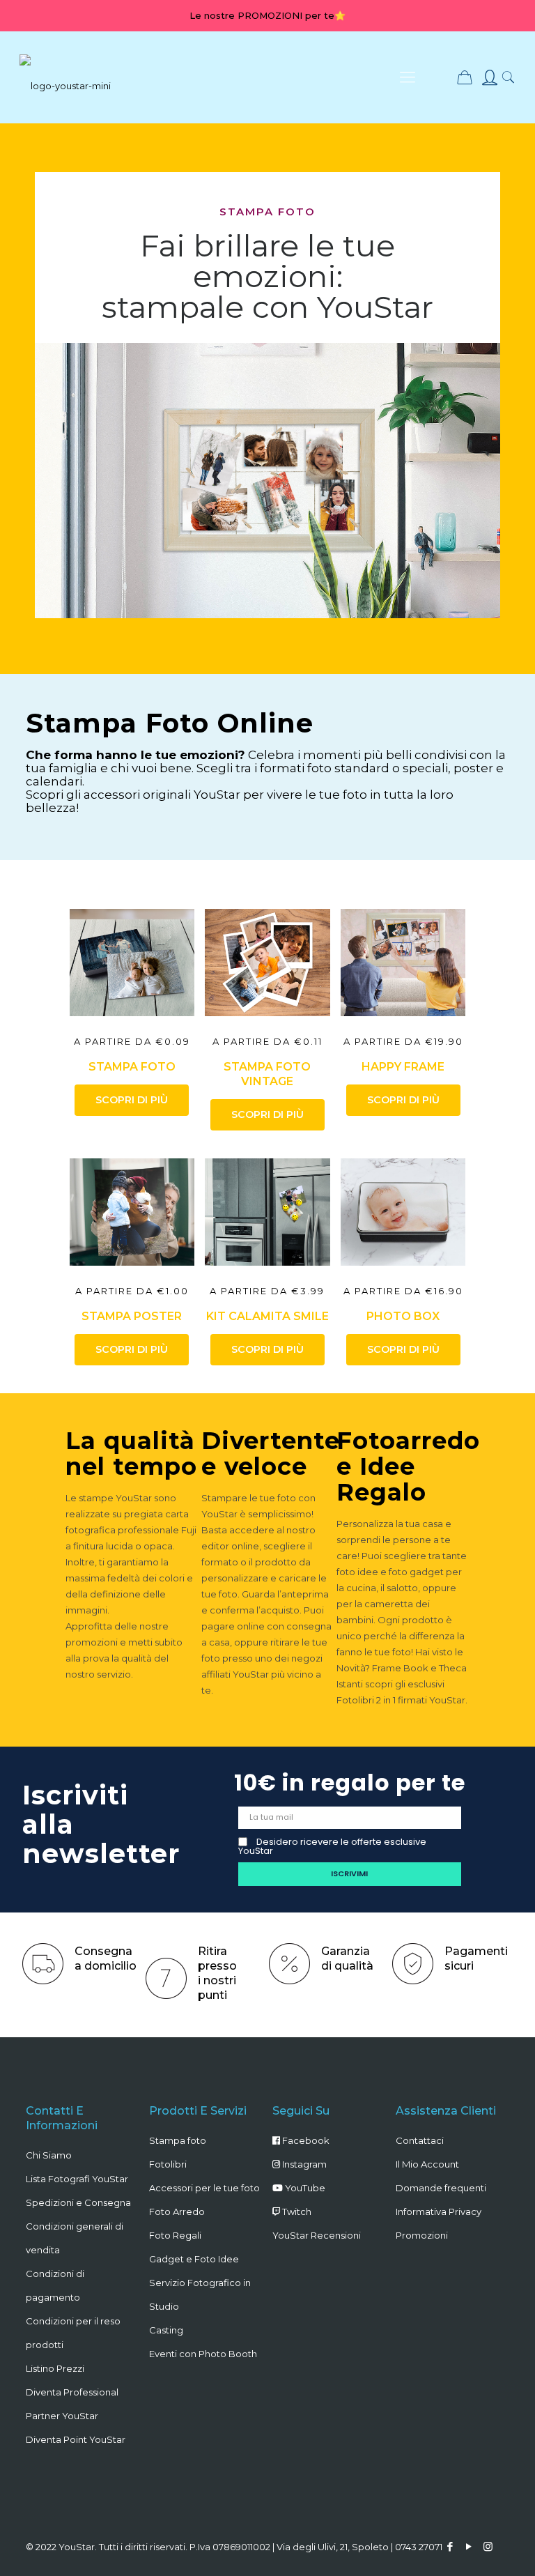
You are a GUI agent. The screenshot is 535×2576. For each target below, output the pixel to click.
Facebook (305, 2140)
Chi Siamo (49, 2155)
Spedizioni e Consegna (78, 2202)
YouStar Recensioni (317, 2235)
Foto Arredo (177, 2211)
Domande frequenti (441, 2188)
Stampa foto (178, 2140)
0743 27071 (419, 2547)
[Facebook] (450, 2546)
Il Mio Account (427, 2164)
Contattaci (420, 2140)
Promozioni (422, 2235)
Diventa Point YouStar (76, 2439)
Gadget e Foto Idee (194, 2259)
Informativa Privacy (439, 2211)
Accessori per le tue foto (204, 2188)
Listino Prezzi (55, 2368)
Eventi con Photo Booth (203, 2354)
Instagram (303, 2164)
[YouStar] (65, 77)
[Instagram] (488, 2546)
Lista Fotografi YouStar (77, 2179)
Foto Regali (175, 2235)
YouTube (304, 2188)
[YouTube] (469, 2546)
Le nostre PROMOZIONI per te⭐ (267, 15)
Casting (166, 2330)
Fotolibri (168, 2164)
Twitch (296, 2211)
